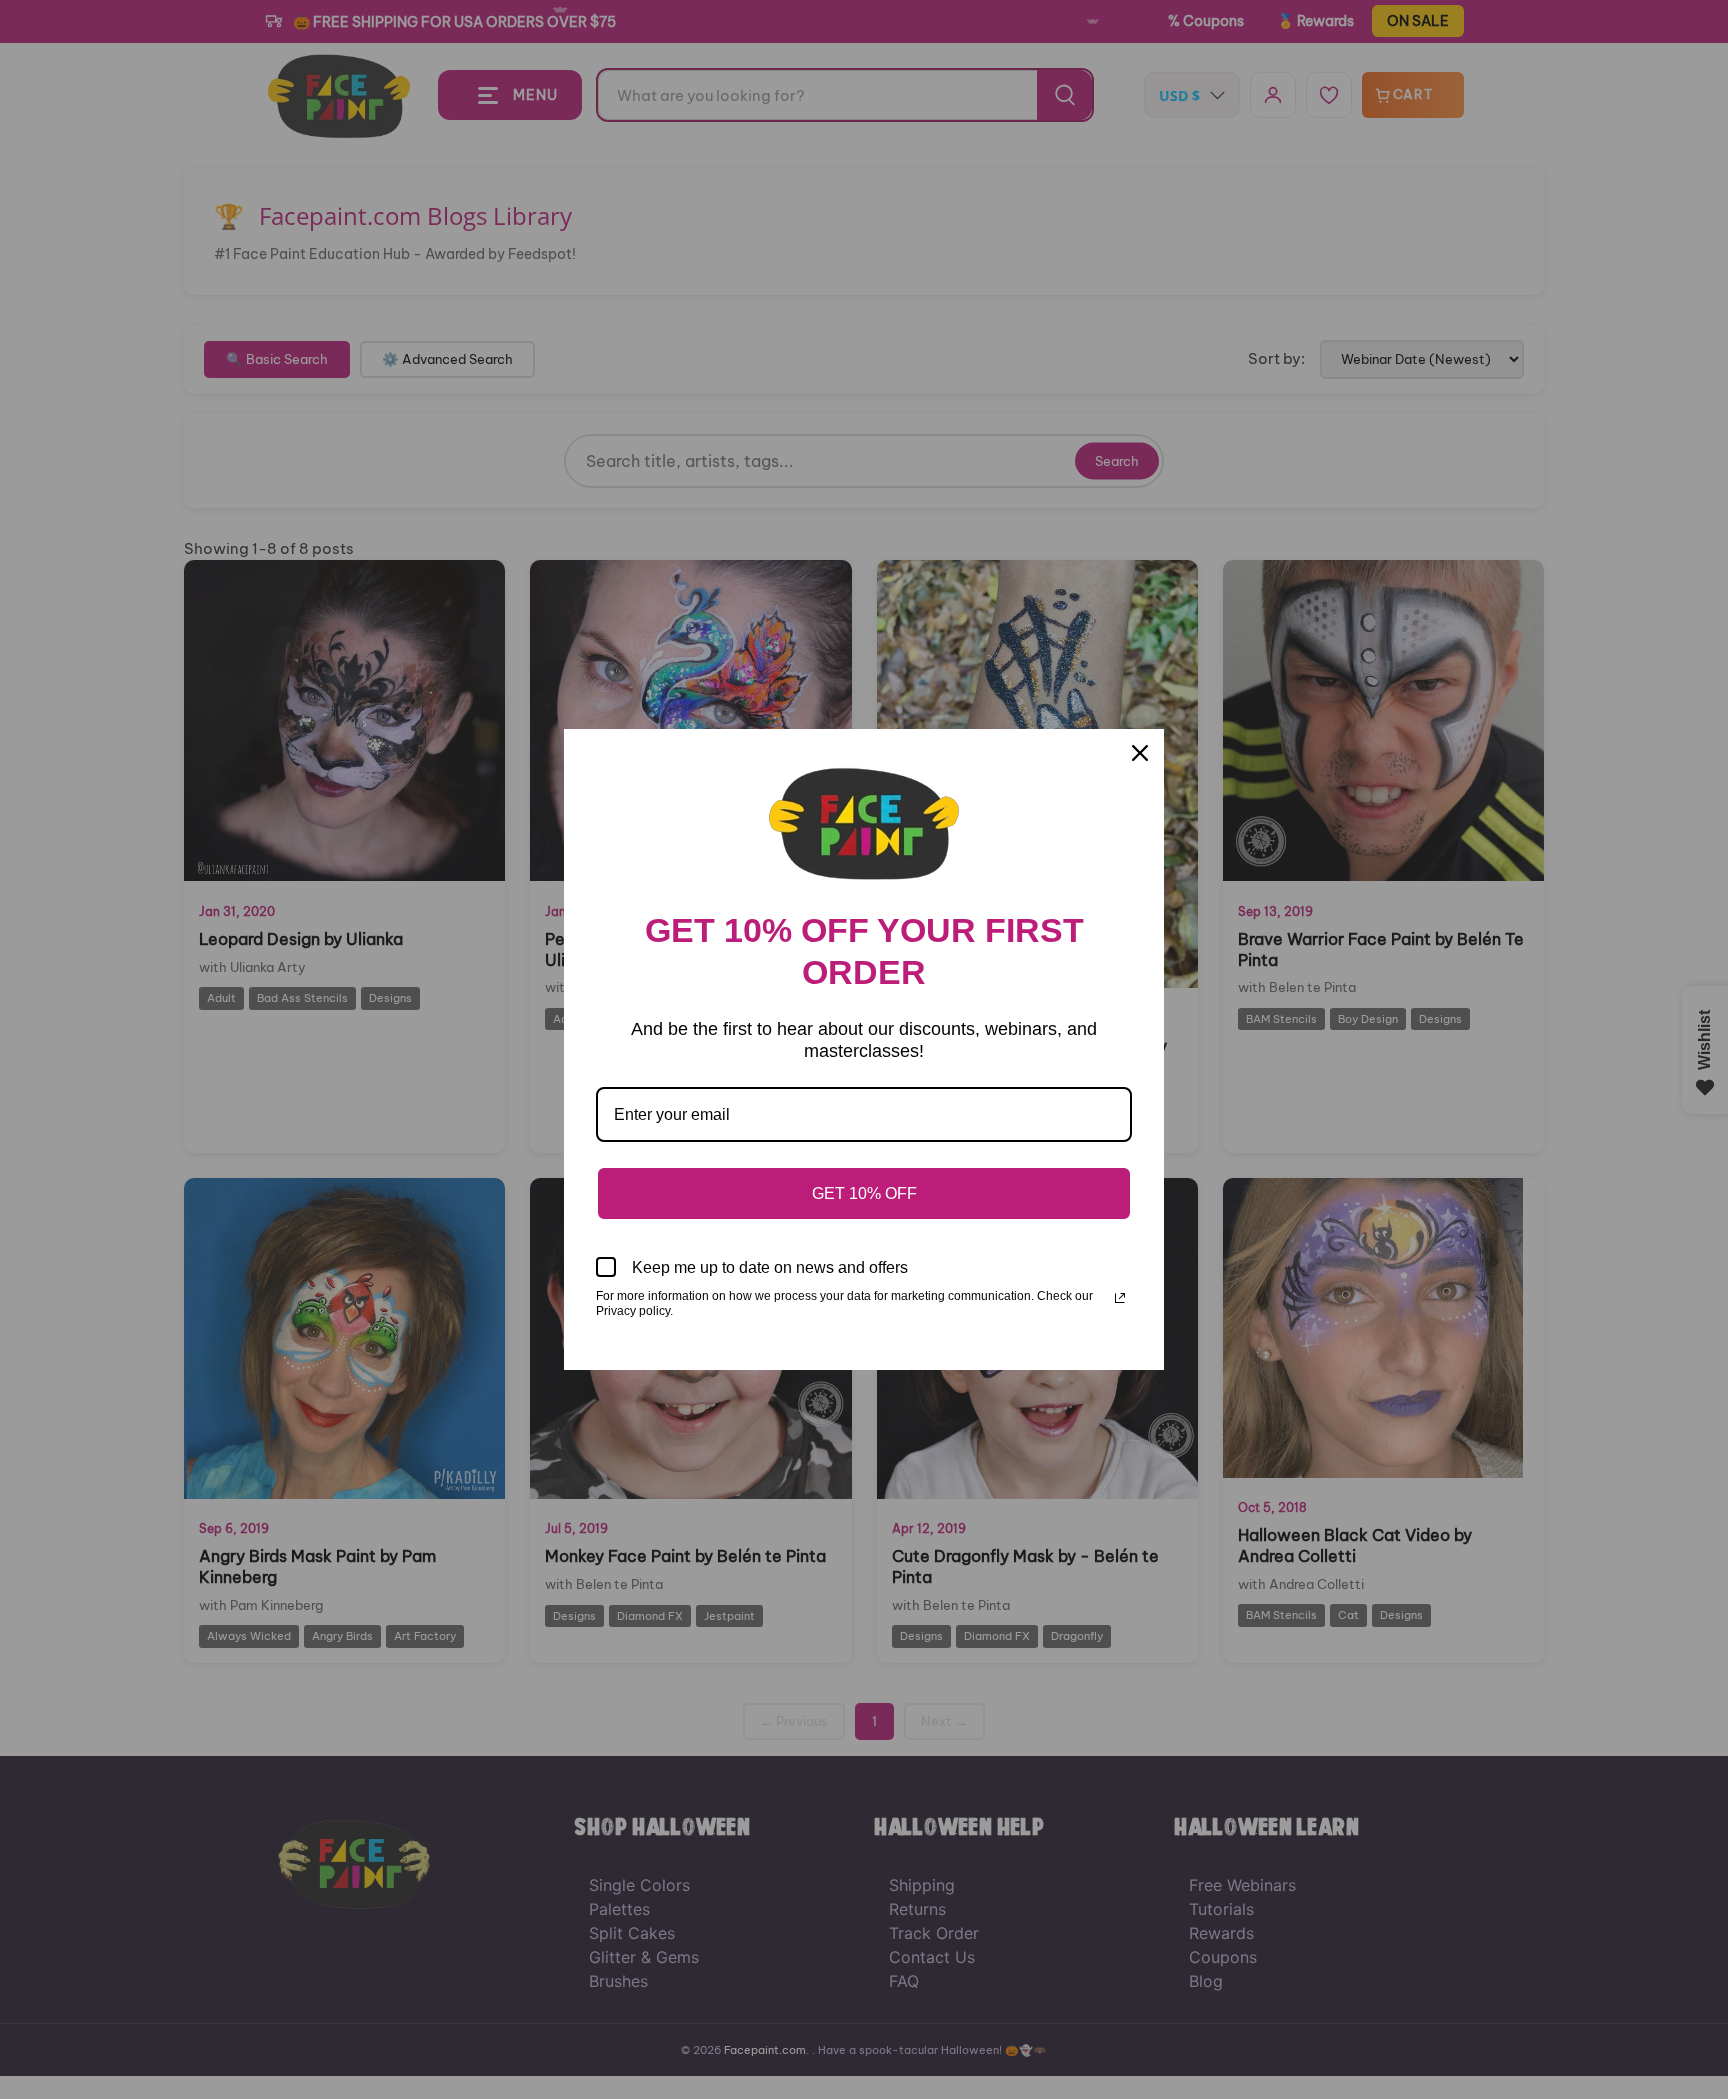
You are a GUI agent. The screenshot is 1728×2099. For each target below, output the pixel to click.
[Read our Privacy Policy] (1120, 1298)
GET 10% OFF (864, 1193)
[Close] (1140, 753)
